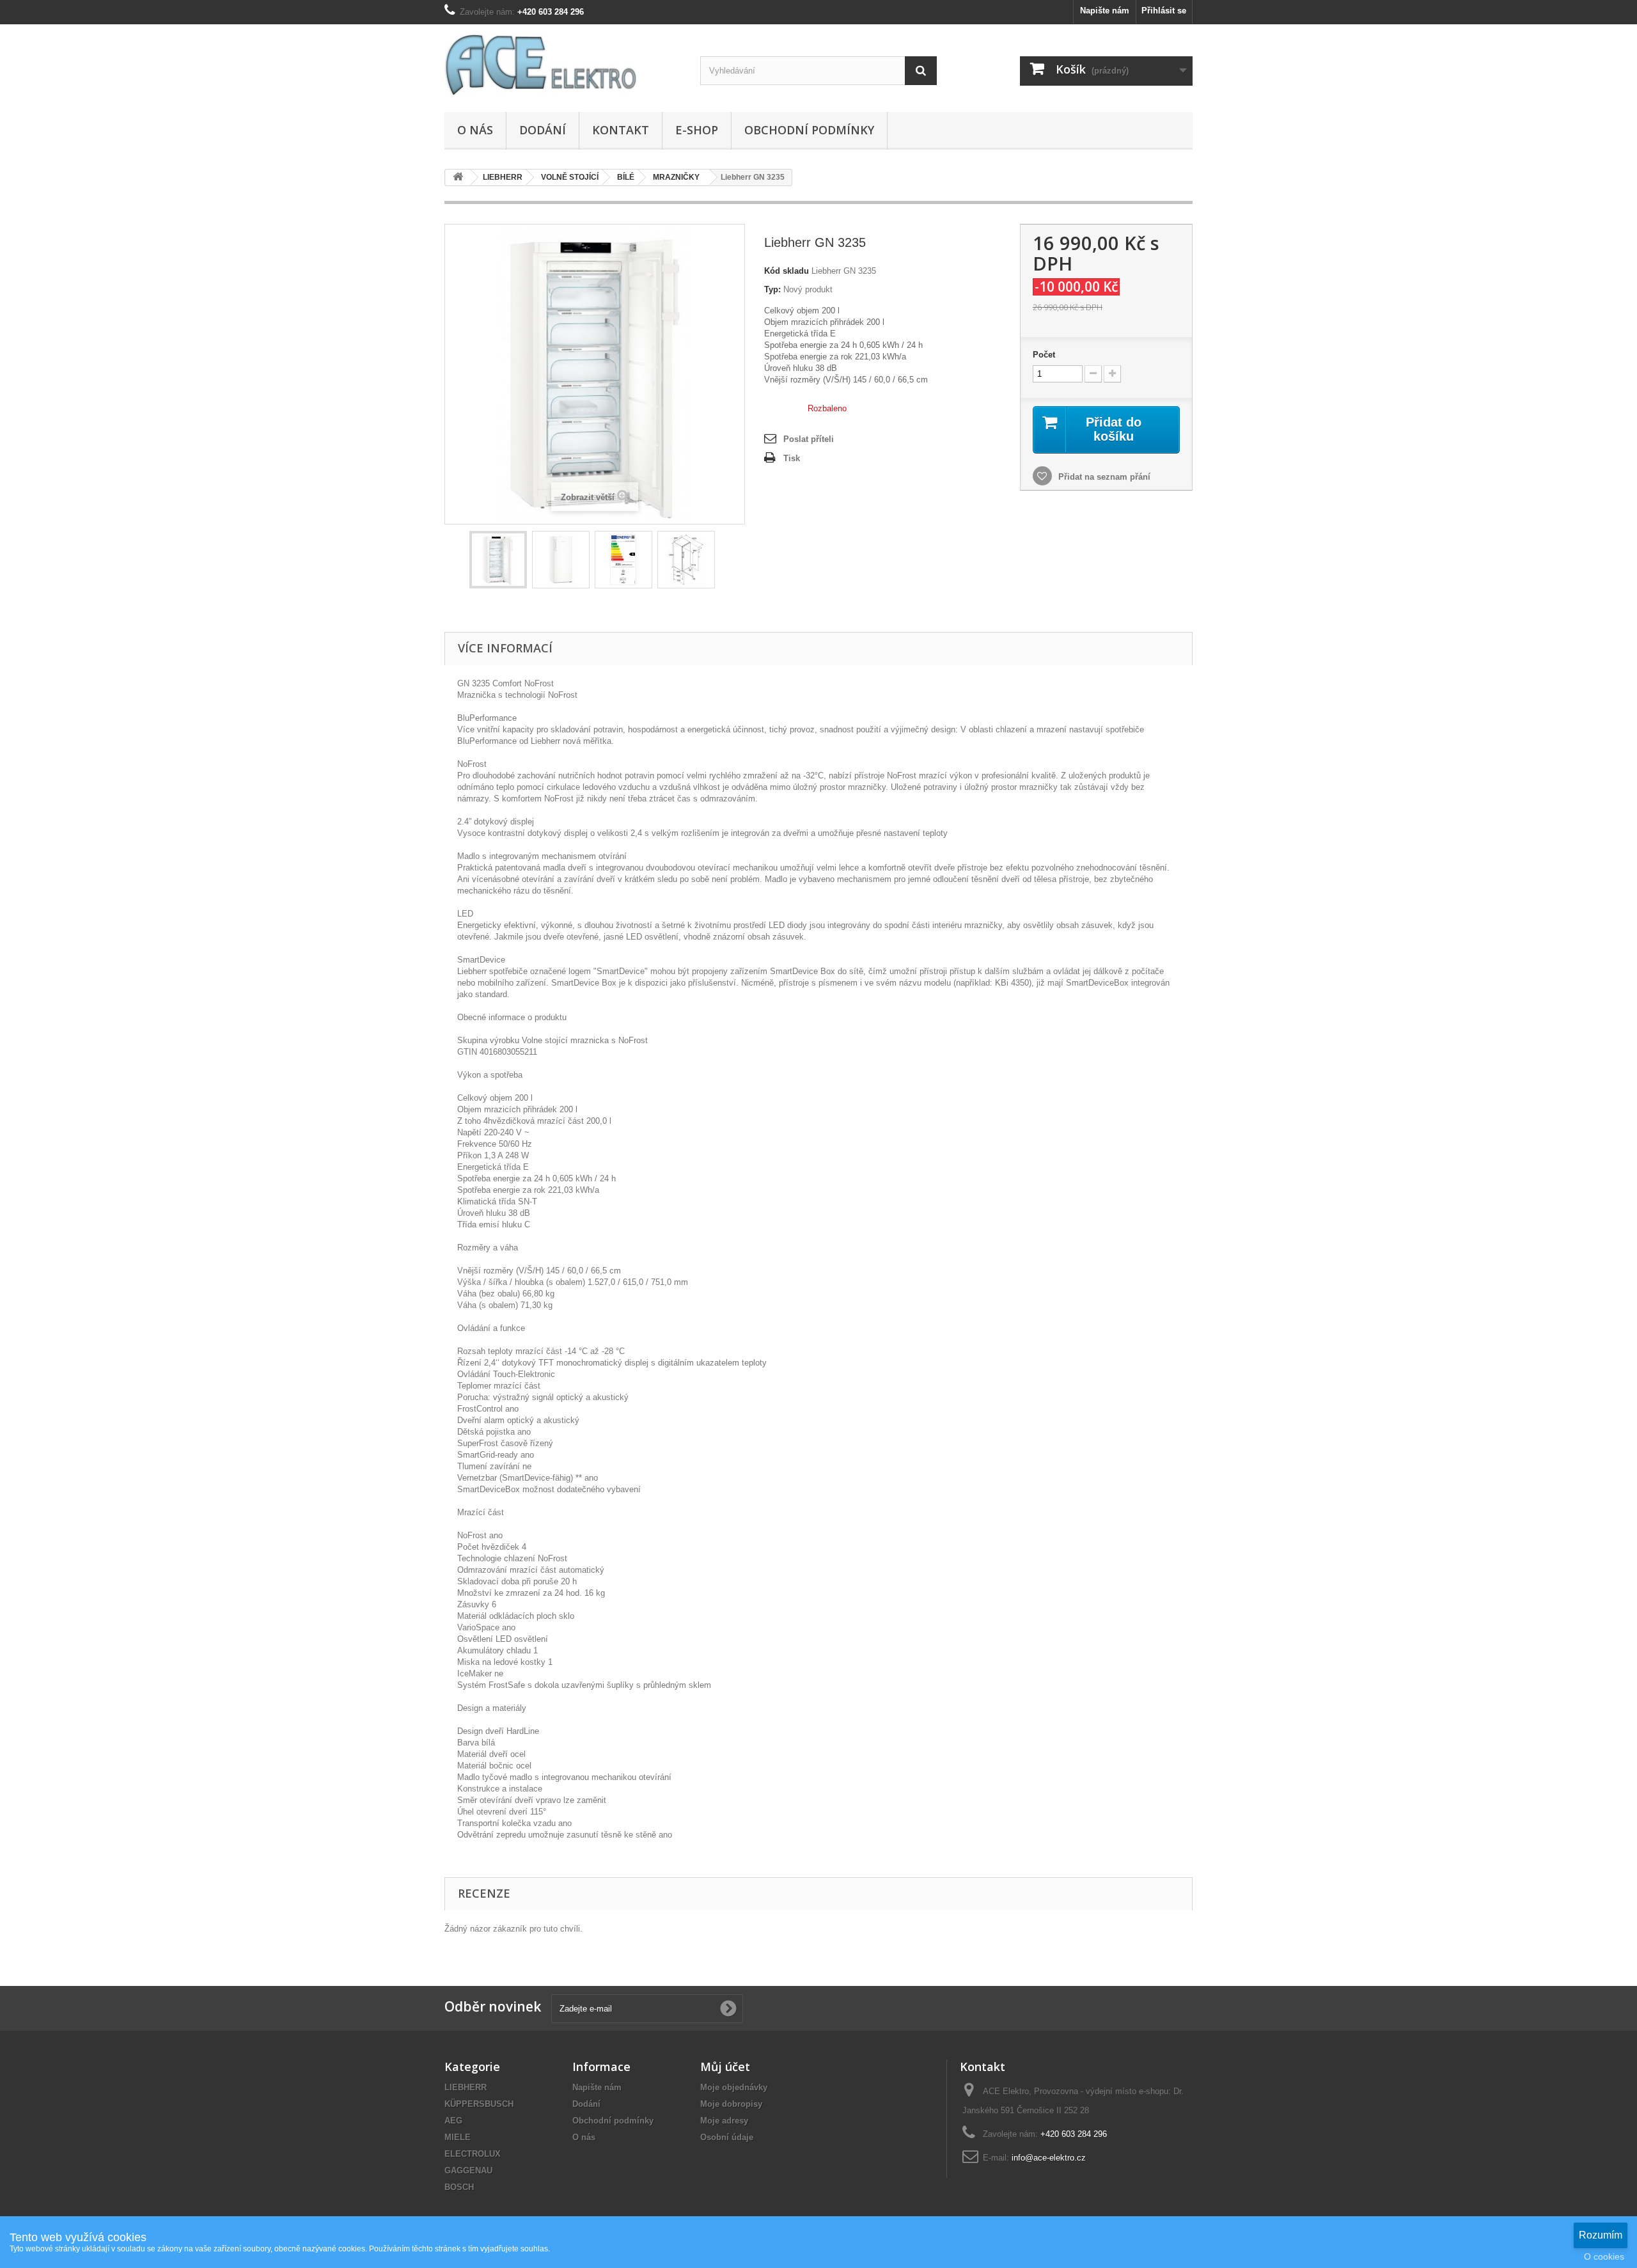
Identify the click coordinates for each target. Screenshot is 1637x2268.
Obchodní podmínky (809, 130)
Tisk (792, 458)
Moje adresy (724, 2121)
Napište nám (1105, 11)
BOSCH (459, 2187)
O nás (475, 130)
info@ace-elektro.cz (1049, 2158)
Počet (1044, 355)
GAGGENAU (468, 2170)
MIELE (458, 2137)
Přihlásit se (1164, 11)
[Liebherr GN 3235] (498, 560)
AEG (453, 2121)
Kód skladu (787, 271)
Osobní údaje (727, 2137)
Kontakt (621, 130)
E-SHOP (697, 130)
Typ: (772, 289)
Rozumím (1601, 2235)
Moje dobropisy (731, 2104)
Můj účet (725, 2067)
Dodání (543, 130)
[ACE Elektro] (563, 65)
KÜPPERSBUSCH (479, 2104)
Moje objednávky (734, 2087)
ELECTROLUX (473, 2154)
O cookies (1604, 2256)
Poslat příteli (809, 439)
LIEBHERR (466, 2087)
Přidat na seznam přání (1103, 477)
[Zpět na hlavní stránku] (458, 177)
